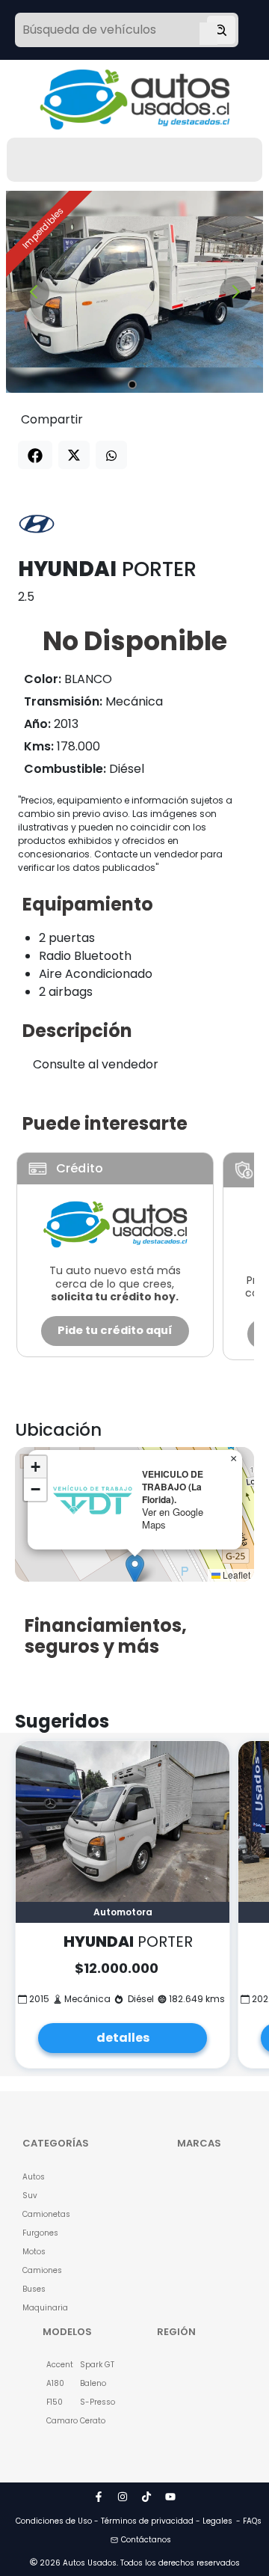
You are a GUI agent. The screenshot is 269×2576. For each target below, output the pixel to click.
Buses (34, 2289)
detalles (123, 2038)
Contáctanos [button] (146, 2540)
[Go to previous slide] (33, 292)
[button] (135, 1569)
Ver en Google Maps (173, 1518)
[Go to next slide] (236, 292)
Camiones (40, 2270)
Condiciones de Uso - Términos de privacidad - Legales (124, 2521)
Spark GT (89, 2365)
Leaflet (235, 1575)
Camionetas (40, 2214)
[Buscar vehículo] (221, 30)
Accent (55, 2365)
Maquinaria (40, 2308)
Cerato (89, 2421)
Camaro (55, 2421)
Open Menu (208, 31)
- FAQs (249, 2521)
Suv (30, 2196)
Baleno (89, 2383)
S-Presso (89, 2402)
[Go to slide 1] (132, 385)
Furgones (40, 2233)
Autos (34, 2177)
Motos (34, 2252)
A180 (55, 2383)
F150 (55, 2402)
